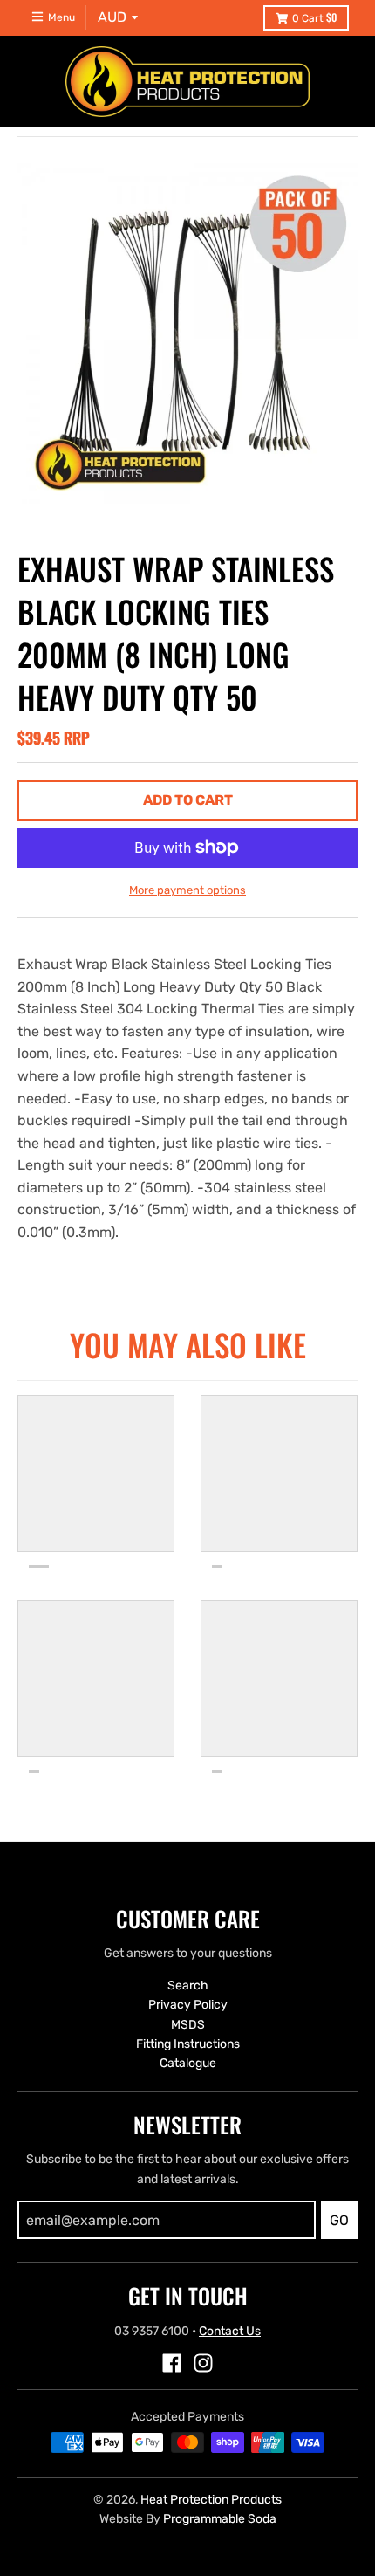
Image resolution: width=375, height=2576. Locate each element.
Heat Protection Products (211, 2500)
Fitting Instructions (188, 2044)
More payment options (187, 890)
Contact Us (230, 2331)
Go (339, 2220)
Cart (314, 17)
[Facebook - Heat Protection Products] (172, 2363)
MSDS (188, 2025)
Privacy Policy (188, 2005)
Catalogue (188, 2063)
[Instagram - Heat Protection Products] (203, 2363)
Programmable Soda (220, 2519)
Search (188, 1985)
